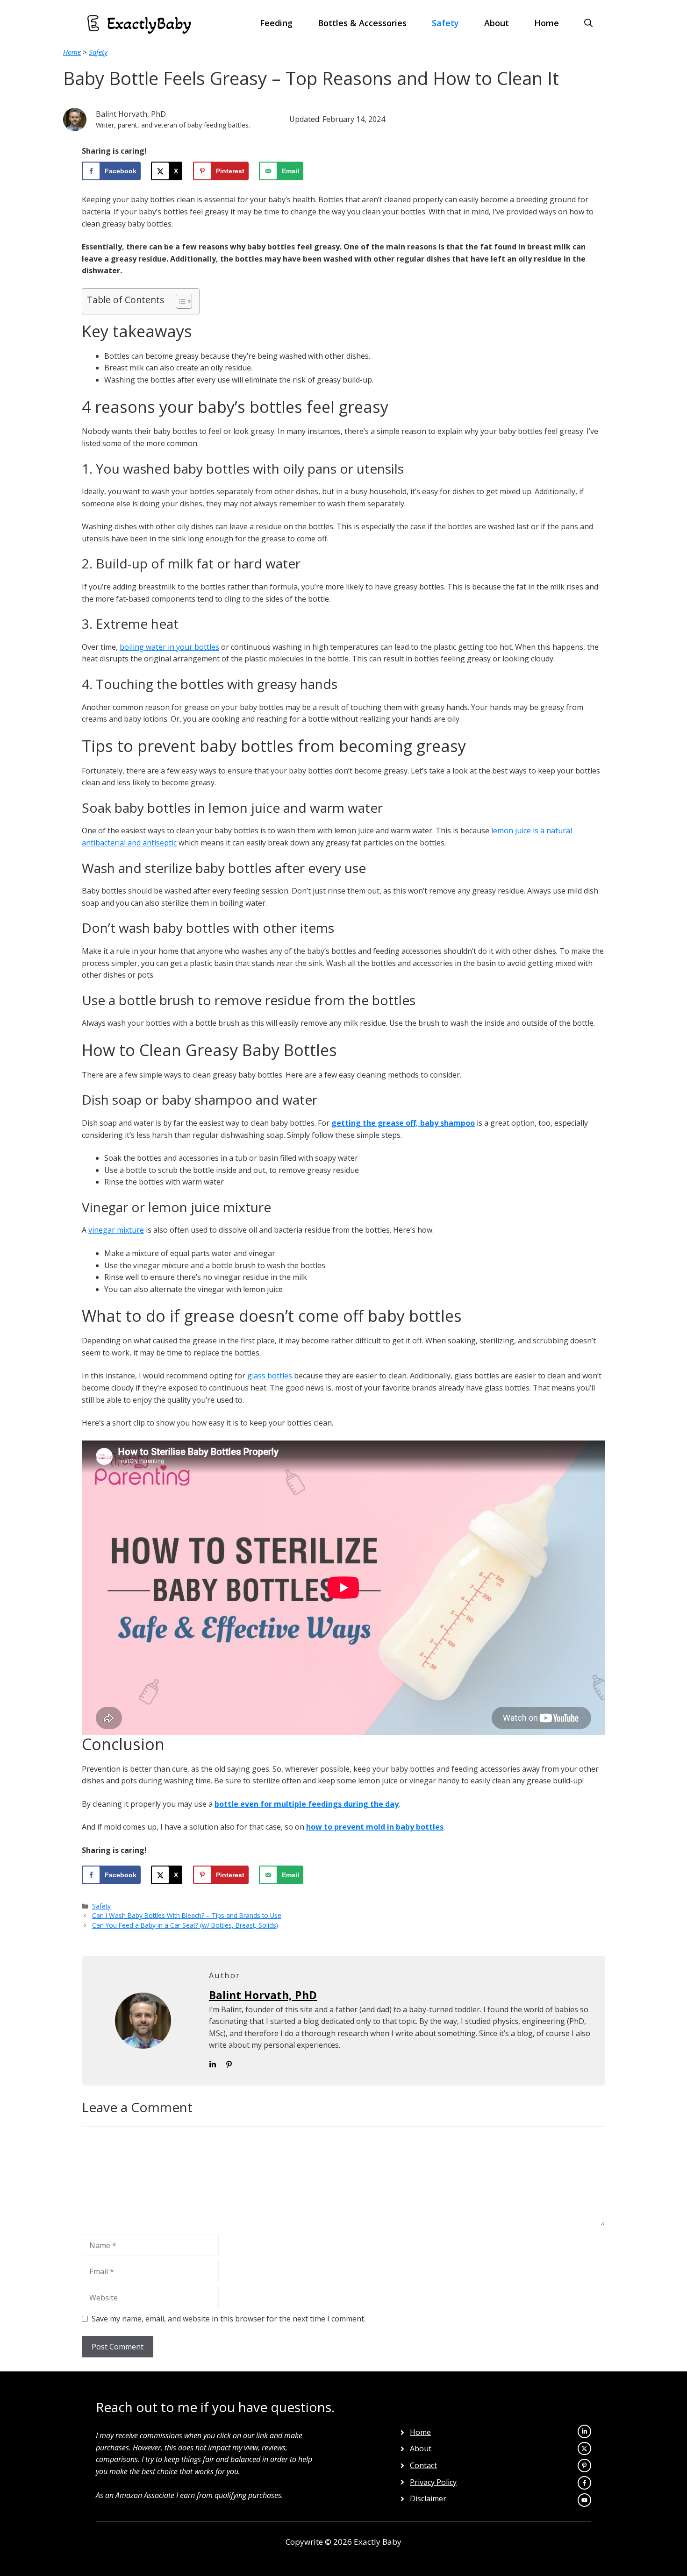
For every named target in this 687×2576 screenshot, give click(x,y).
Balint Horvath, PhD (263, 1995)
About (497, 23)
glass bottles (270, 1376)
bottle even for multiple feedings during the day (307, 1804)
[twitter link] (584, 2431)
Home (547, 23)
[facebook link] (584, 2500)
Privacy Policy (433, 2482)
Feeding (276, 23)
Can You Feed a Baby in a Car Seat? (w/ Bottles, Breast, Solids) (185, 1925)
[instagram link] (584, 2449)
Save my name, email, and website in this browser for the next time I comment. (229, 2319)
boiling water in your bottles (169, 647)
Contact (423, 2465)
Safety (445, 23)
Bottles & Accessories (362, 23)
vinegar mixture (116, 1230)
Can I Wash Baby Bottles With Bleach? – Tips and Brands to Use (187, 1915)
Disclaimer (428, 2498)
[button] (588, 23)
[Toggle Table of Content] (179, 301)
